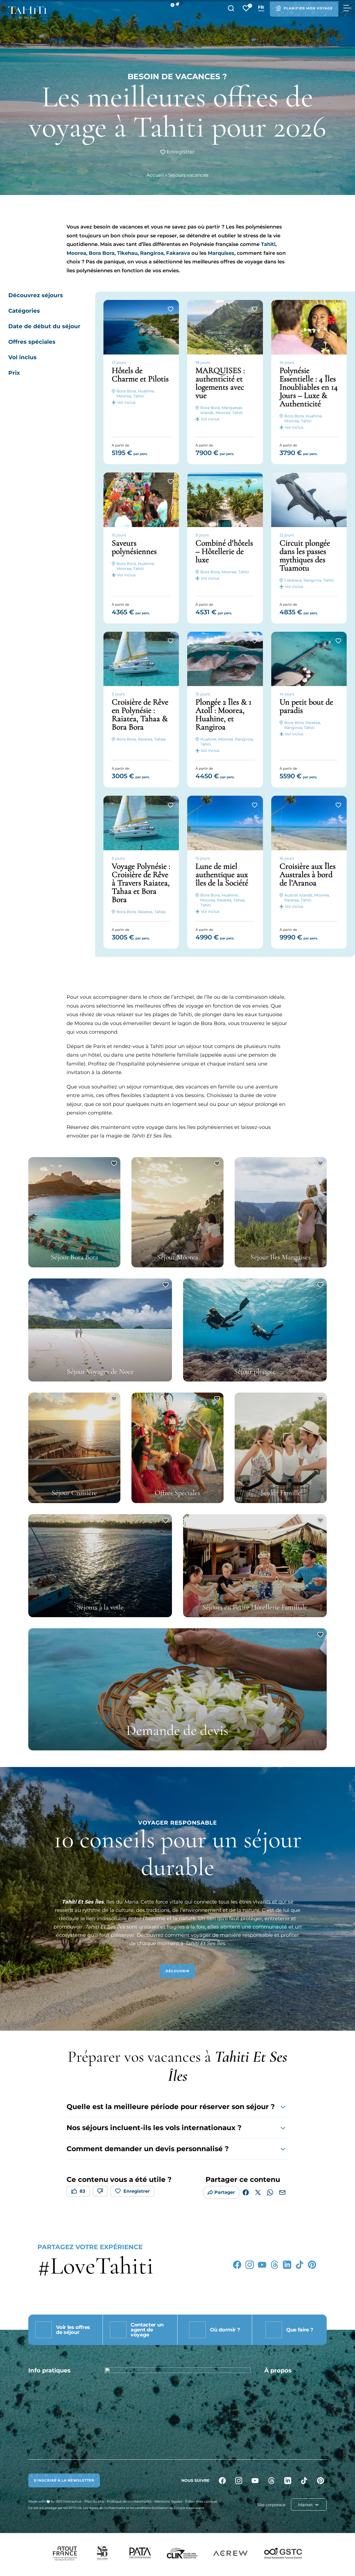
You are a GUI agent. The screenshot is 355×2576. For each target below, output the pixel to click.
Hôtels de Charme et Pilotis (140, 375)
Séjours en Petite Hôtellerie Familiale (255, 1607)
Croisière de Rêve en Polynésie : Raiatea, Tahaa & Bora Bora (140, 714)
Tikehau (127, 253)
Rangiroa (152, 253)
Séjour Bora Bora (74, 1257)
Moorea (76, 253)
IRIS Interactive (69, 2501)
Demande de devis (177, 1730)
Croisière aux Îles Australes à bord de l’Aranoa (308, 874)
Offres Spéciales (177, 1493)
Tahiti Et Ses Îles (83, 1902)
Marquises (221, 253)
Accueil (155, 175)
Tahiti (268, 244)
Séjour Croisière (74, 1493)
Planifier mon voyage (308, 8)
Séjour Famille (281, 1493)
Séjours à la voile (100, 1607)
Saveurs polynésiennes (134, 547)
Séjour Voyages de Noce (100, 1371)
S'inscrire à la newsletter (64, 2480)
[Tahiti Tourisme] (27, 13)
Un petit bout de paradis (306, 706)
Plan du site (94, 2501)
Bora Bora (102, 253)
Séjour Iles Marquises (281, 1257)
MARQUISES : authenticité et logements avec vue (220, 383)
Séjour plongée (255, 1371)
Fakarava (179, 253)
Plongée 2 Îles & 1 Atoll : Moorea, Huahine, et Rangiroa (224, 714)
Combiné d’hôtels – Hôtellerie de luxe (224, 551)
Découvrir (177, 1971)
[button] (177, 4)
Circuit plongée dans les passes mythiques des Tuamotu (305, 555)
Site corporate (271, 2505)
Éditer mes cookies (201, 2501)
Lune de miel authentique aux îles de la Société (222, 874)
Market (306, 2505)
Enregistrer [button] (180, 152)
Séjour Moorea (177, 1257)
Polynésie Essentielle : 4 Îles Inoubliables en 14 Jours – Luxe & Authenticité (309, 387)
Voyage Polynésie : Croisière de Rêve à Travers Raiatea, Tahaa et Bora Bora (141, 883)
